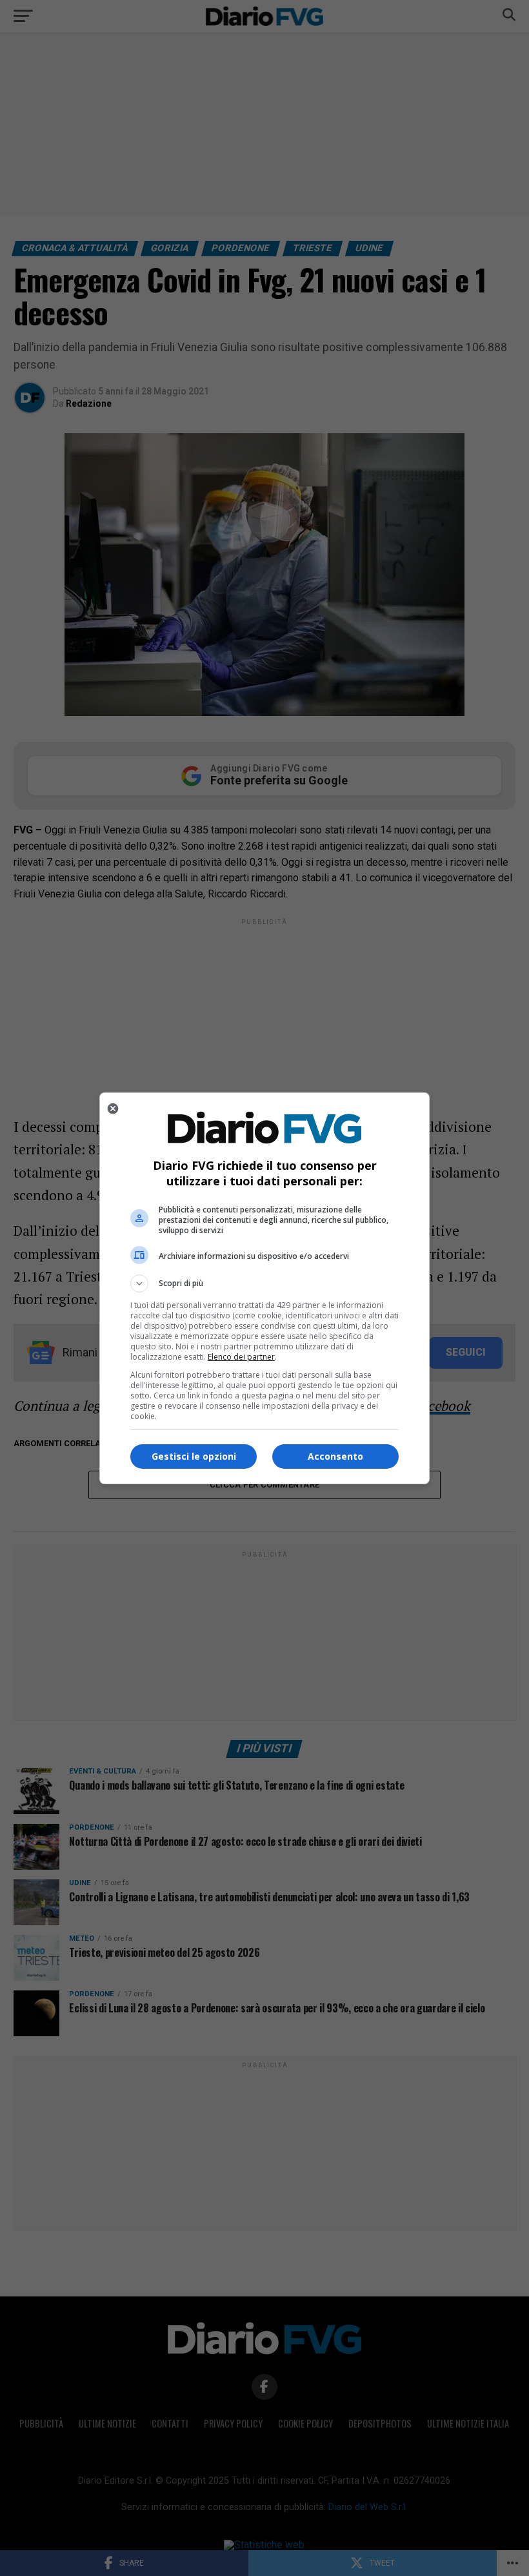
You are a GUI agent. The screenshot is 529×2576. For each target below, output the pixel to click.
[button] (264, 1283)
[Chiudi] (113, 1109)
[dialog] (264, 1288)
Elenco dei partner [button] (241, 1357)
